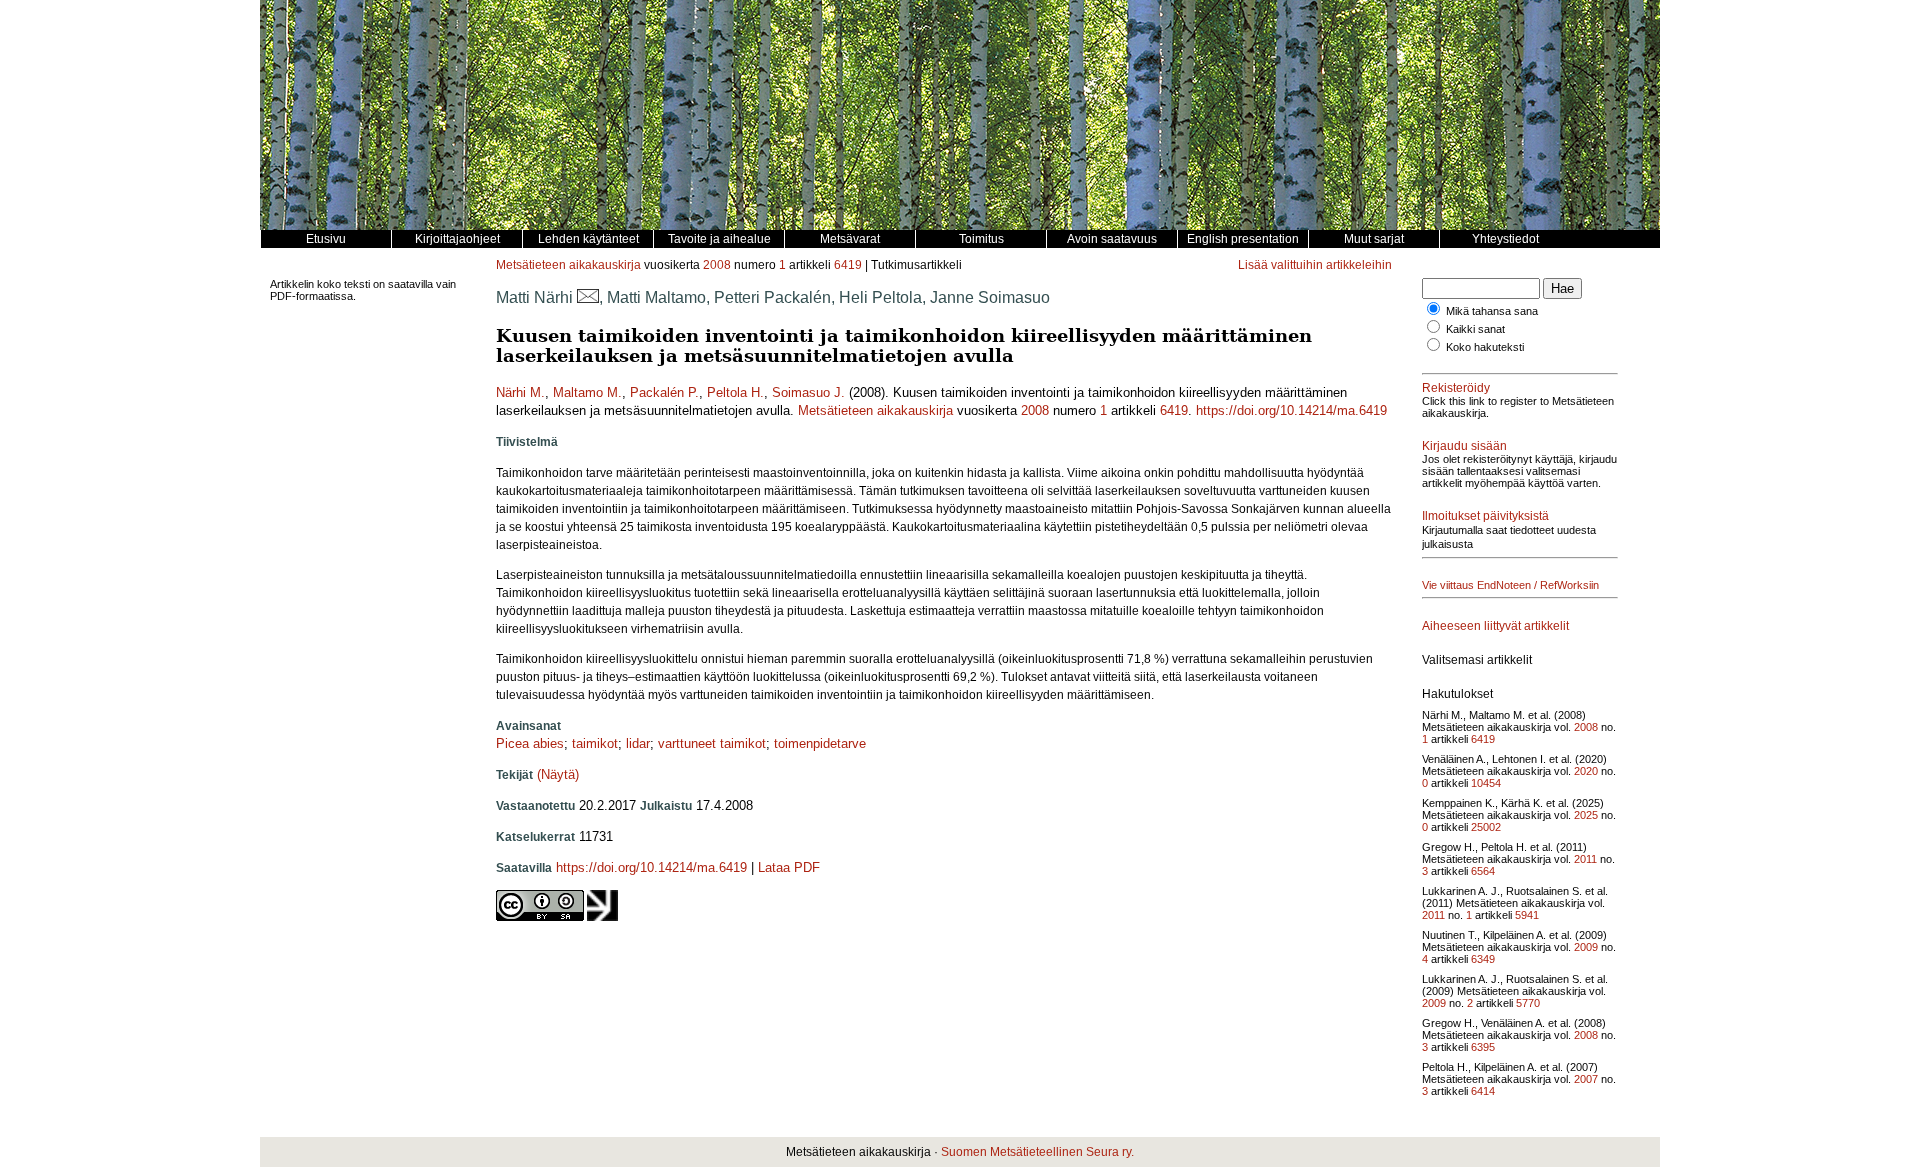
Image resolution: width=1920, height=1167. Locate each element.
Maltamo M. (587, 392)
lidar (638, 743)
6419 (848, 265)
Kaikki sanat (1475, 329)
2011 (1585, 859)
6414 (1483, 1091)
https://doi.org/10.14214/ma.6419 (1291, 410)
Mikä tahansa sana (1492, 311)
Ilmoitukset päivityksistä (1485, 516)
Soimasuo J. (808, 392)
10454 (1486, 783)
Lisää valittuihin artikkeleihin (1315, 265)
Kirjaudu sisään (1464, 446)
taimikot (595, 743)
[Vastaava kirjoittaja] (588, 297)
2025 (1586, 815)
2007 (1586, 1079)
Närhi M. (520, 392)
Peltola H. (735, 392)
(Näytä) (558, 774)
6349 (1483, 959)
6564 (1483, 871)
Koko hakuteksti (1485, 347)
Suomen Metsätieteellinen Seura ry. (1037, 1152)
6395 (1483, 1047)
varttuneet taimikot (712, 743)
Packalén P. (664, 392)
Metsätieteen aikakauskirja (568, 265)
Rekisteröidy (1456, 388)
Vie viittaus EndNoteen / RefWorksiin (1510, 585)
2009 (1586, 947)
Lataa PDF (789, 867)
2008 (717, 265)
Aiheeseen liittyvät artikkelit (1495, 626)
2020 (1586, 771)
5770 (1528, 1003)
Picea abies (530, 743)
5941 (1527, 915)
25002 (1486, 827)
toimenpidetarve (820, 743)
